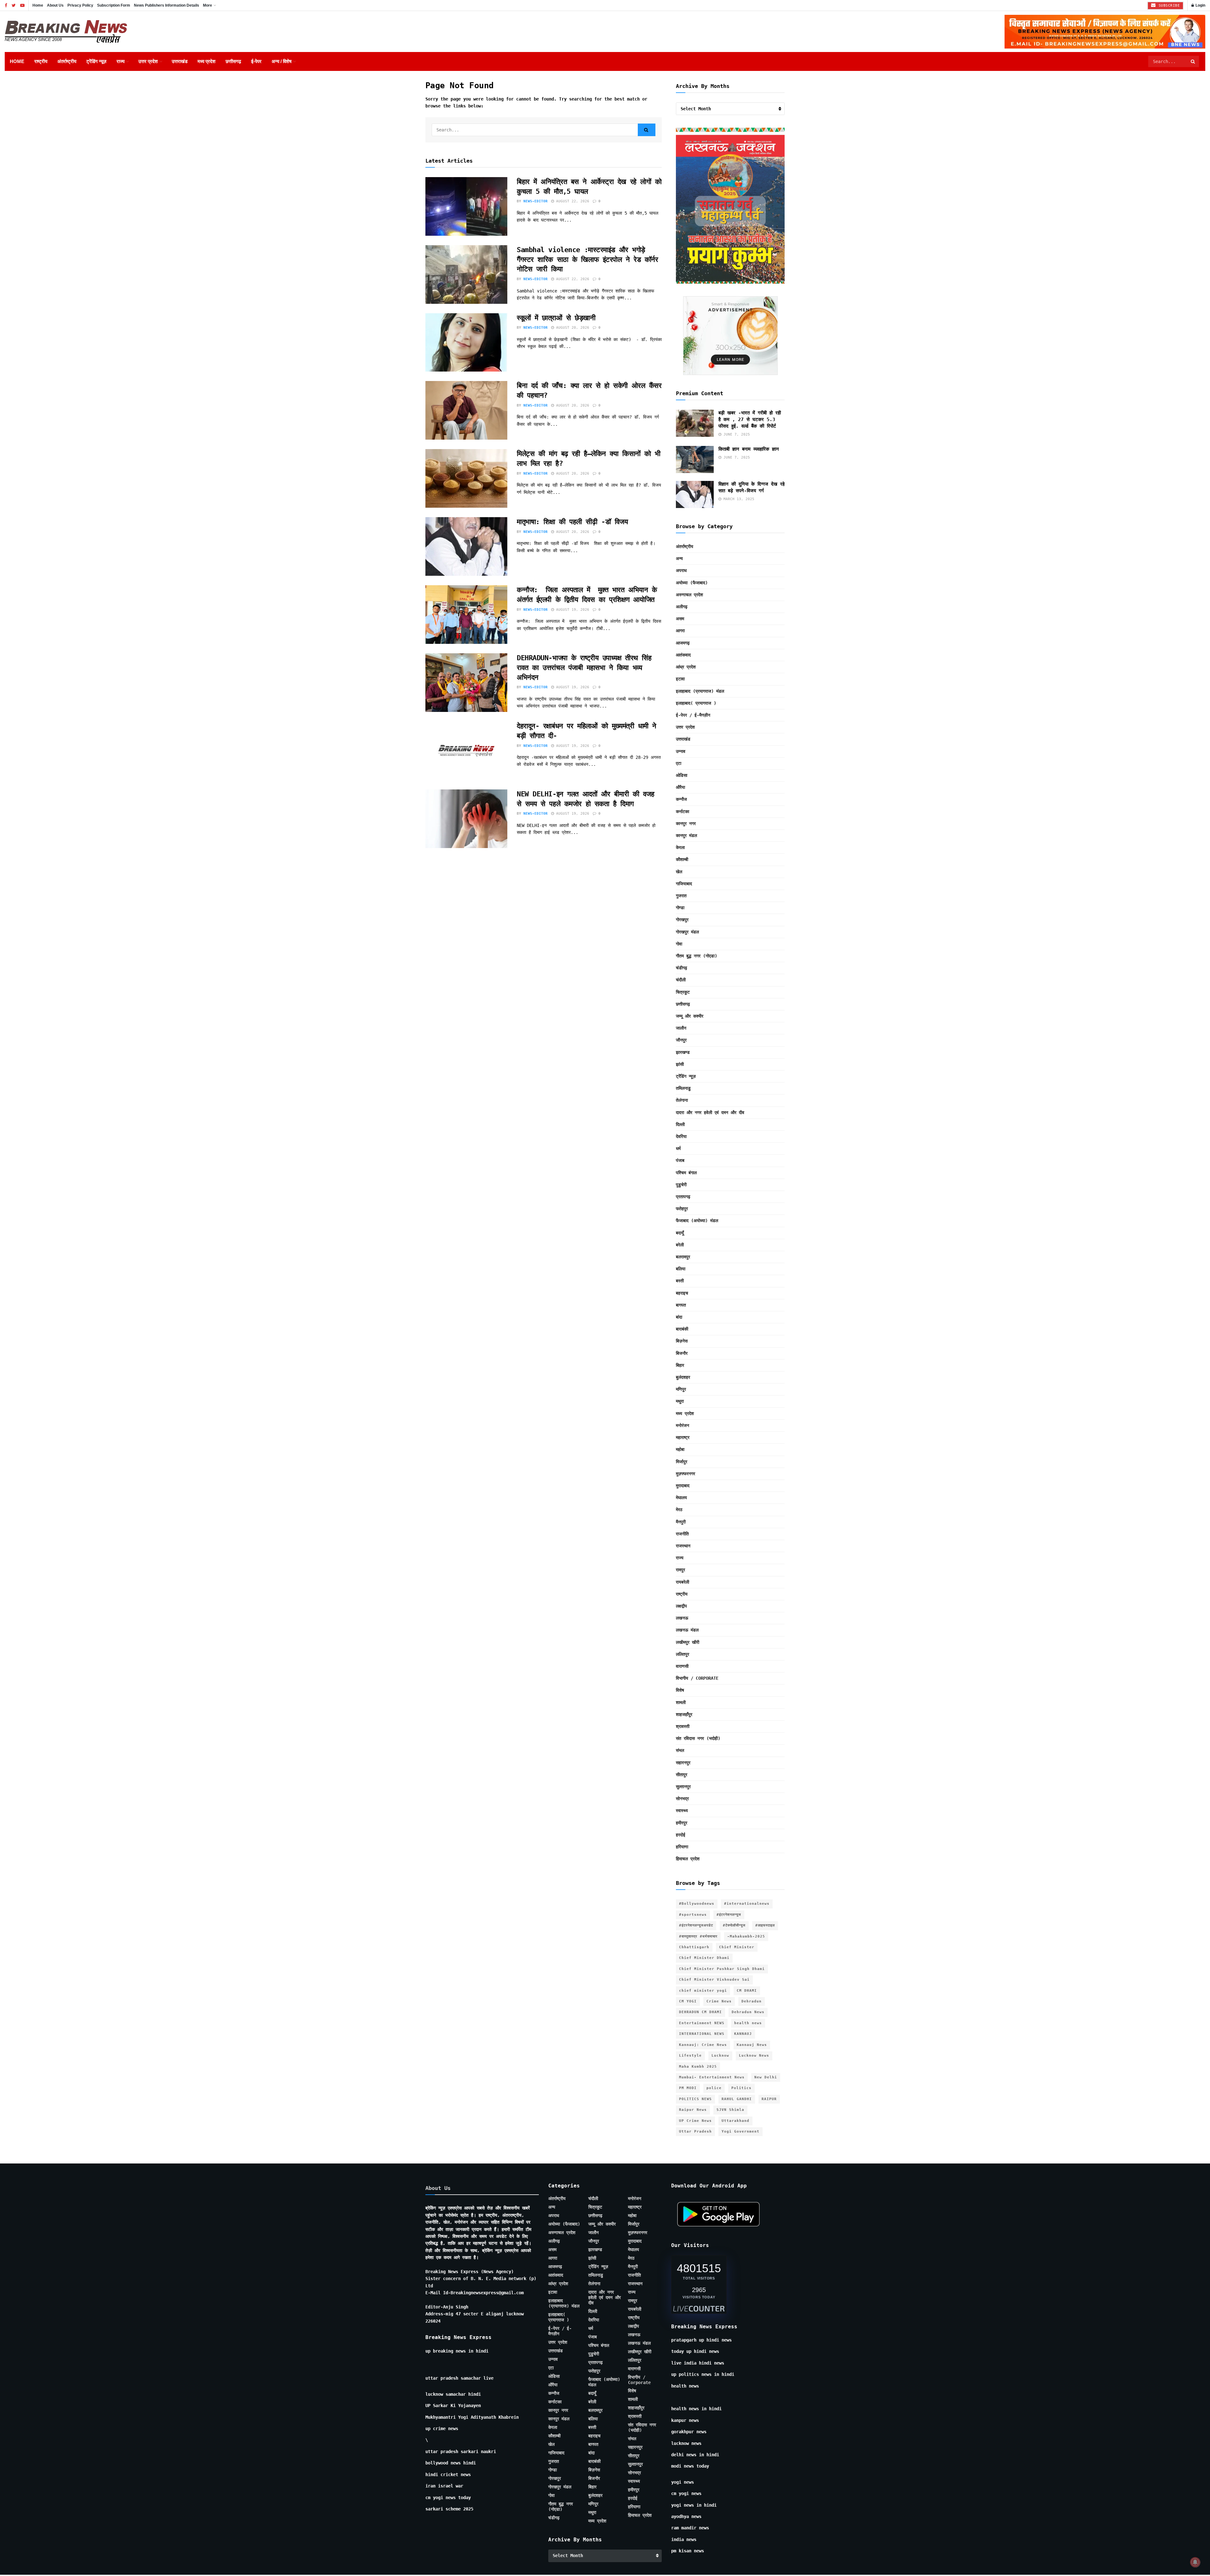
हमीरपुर (682, 1823)
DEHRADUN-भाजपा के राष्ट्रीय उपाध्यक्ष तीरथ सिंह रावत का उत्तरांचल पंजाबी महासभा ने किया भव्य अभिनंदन (584, 668)
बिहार (680, 1365)
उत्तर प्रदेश (148, 61)
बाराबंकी (682, 1329)
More (207, 5)
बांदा (679, 1317)
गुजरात (681, 896)
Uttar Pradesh (695, 2131)
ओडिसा (682, 775)
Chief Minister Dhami (704, 1958)
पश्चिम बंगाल (686, 1173)
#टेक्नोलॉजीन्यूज (734, 1925)
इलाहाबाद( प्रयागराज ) (696, 703)
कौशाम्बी (682, 859)
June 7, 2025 (736, 434)
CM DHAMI (747, 1991)
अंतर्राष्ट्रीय (67, 61)
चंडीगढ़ (682, 968)
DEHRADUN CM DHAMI (700, 2012)
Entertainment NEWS (702, 2023)
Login (1200, 5)
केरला (680, 847)
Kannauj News (752, 2045)
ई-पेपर (256, 61)
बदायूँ (680, 1233)
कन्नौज (681, 799)
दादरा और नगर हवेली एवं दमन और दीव (710, 1112)
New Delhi (766, 2077)
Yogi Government (740, 2131)
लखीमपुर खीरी (688, 1642)
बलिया (681, 1269)
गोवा (679, 944)
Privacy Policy (80, 5)
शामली (681, 1702)
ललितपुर (683, 1654)
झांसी (680, 1064)
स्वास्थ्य (682, 1811)
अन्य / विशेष (282, 61)
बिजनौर (682, 1353)
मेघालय (681, 1498)
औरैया (680, 787)
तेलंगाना (682, 1100)
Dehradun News (748, 2012)
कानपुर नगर (686, 823)
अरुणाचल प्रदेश (689, 595)
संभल (680, 1750)
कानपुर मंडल (686, 835)
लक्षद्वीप (681, 1606)
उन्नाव (681, 751)
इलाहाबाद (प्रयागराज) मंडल (700, 691)
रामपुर (680, 1570)
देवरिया (681, 1136)
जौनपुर (681, 1040)
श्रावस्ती (683, 1726)
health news (748, 2023)
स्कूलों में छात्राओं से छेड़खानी (556, 318)
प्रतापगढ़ (683, 1197)
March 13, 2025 (738, 499)
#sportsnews (693, 1915)
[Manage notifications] (1195, 2562)
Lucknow (720, 2056)
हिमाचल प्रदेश (688, 1859)
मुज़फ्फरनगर (686, 1474)
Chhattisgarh (694, 1947)
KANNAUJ (743, 2034)
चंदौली (681, 980)
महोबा (680, 1449)
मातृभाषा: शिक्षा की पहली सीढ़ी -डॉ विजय (574, 522)
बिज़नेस (682, 1341)
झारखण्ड (683, 1052)
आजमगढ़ (683, 643)
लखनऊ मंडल (687, 1630)
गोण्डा (680, 908)
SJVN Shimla (730, 2110)
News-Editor (536, 201)
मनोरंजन (683, 1425)
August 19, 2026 (572, 610)
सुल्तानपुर (683, 1787)
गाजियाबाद (684, 884)
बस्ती (680, 1281)
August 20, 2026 (572, 328)
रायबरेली (683, 1582)
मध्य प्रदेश (207, 61)
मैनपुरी (681, 1522)
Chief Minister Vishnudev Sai (714, 1980)
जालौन (681, 1028)
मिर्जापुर (682, 1462)
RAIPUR (769, 2099)
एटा (679, 763)
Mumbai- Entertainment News (712, 2077)
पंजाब (680, 1160)
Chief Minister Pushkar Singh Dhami (722, 1969)
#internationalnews (747, 1904)
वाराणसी (682, 1666)
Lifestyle (690, 2056)
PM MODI (688, 2088)
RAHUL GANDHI (737, 2099)
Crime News (719, 2001)
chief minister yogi (703, 1991)
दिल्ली (680, 1124)
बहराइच (682, 1293)
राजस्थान (683, 1546)
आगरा (680, 631)
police (714, 2088)
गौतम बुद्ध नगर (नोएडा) (697, 956)
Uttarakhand (735, 2121)
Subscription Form (114, 5)
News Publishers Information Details (167, 5)
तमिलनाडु (683, 1088)
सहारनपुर (683, 1763)
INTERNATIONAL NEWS (702, 2034)
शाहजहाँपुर (684, 1714)
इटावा (680, 679)
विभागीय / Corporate (697, 1678)
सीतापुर (682, 1775)
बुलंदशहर (683, 1377)
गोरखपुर (682, 920)
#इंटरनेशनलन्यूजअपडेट (696, 1925)
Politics (741, 2088)
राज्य (121, 61)
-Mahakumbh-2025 (746, 1936)
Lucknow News (754, 2056)
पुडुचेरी (681, 1185)
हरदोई (681, 1835)
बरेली (680, 1245)
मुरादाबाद (683, 1486)
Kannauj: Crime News (703, 2045)
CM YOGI (688, 2001)
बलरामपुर (683, 1257)
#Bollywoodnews (697, 1904)
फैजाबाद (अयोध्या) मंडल (697, 1221)
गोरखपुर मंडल (687, 932)
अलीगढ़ (682, 607)
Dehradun (752, 2001)
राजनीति (682, 1534)
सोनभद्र (682, 1799)
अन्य (679, 558)
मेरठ (679, 1510)
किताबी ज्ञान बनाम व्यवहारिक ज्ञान (750, 449)
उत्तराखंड (180, 61)
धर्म (678, 1148)
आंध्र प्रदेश (686, 667)
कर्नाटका (683, 811)
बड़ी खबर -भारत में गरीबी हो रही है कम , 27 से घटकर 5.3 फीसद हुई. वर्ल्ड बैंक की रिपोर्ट (750, 419)
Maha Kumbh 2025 (698, 2067)
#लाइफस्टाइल (765, 1925)
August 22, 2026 (572, 201)
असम (680, 619)
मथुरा (680, 1401)
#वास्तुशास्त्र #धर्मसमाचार (698, 1936)
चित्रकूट (683, 992)
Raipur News (693, 2110)
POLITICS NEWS (695, 2099)
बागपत (681, 1305)
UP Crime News (695, 2121)
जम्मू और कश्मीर (690, 1016)
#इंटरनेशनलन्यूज (729, 1915)
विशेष (680, 1690)
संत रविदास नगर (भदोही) (698, 1738)
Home (38, 5)
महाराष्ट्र (683, 1437)
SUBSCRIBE (1168, 6)
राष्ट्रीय (41, 61)
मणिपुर (681, 1389)
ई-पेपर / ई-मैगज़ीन (693, 715)
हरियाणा (682, 1847)
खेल (679, 872)
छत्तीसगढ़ (233, 61)
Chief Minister (737, 1947)
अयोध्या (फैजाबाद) (692, 583)
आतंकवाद (683, 655)
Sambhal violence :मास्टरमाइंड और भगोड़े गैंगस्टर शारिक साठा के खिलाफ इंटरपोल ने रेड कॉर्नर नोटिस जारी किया (587, 260)
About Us (55, 5)
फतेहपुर (682, 1209)
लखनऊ (682, 1618)
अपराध (681, 570)
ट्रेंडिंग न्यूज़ (96, 61)
